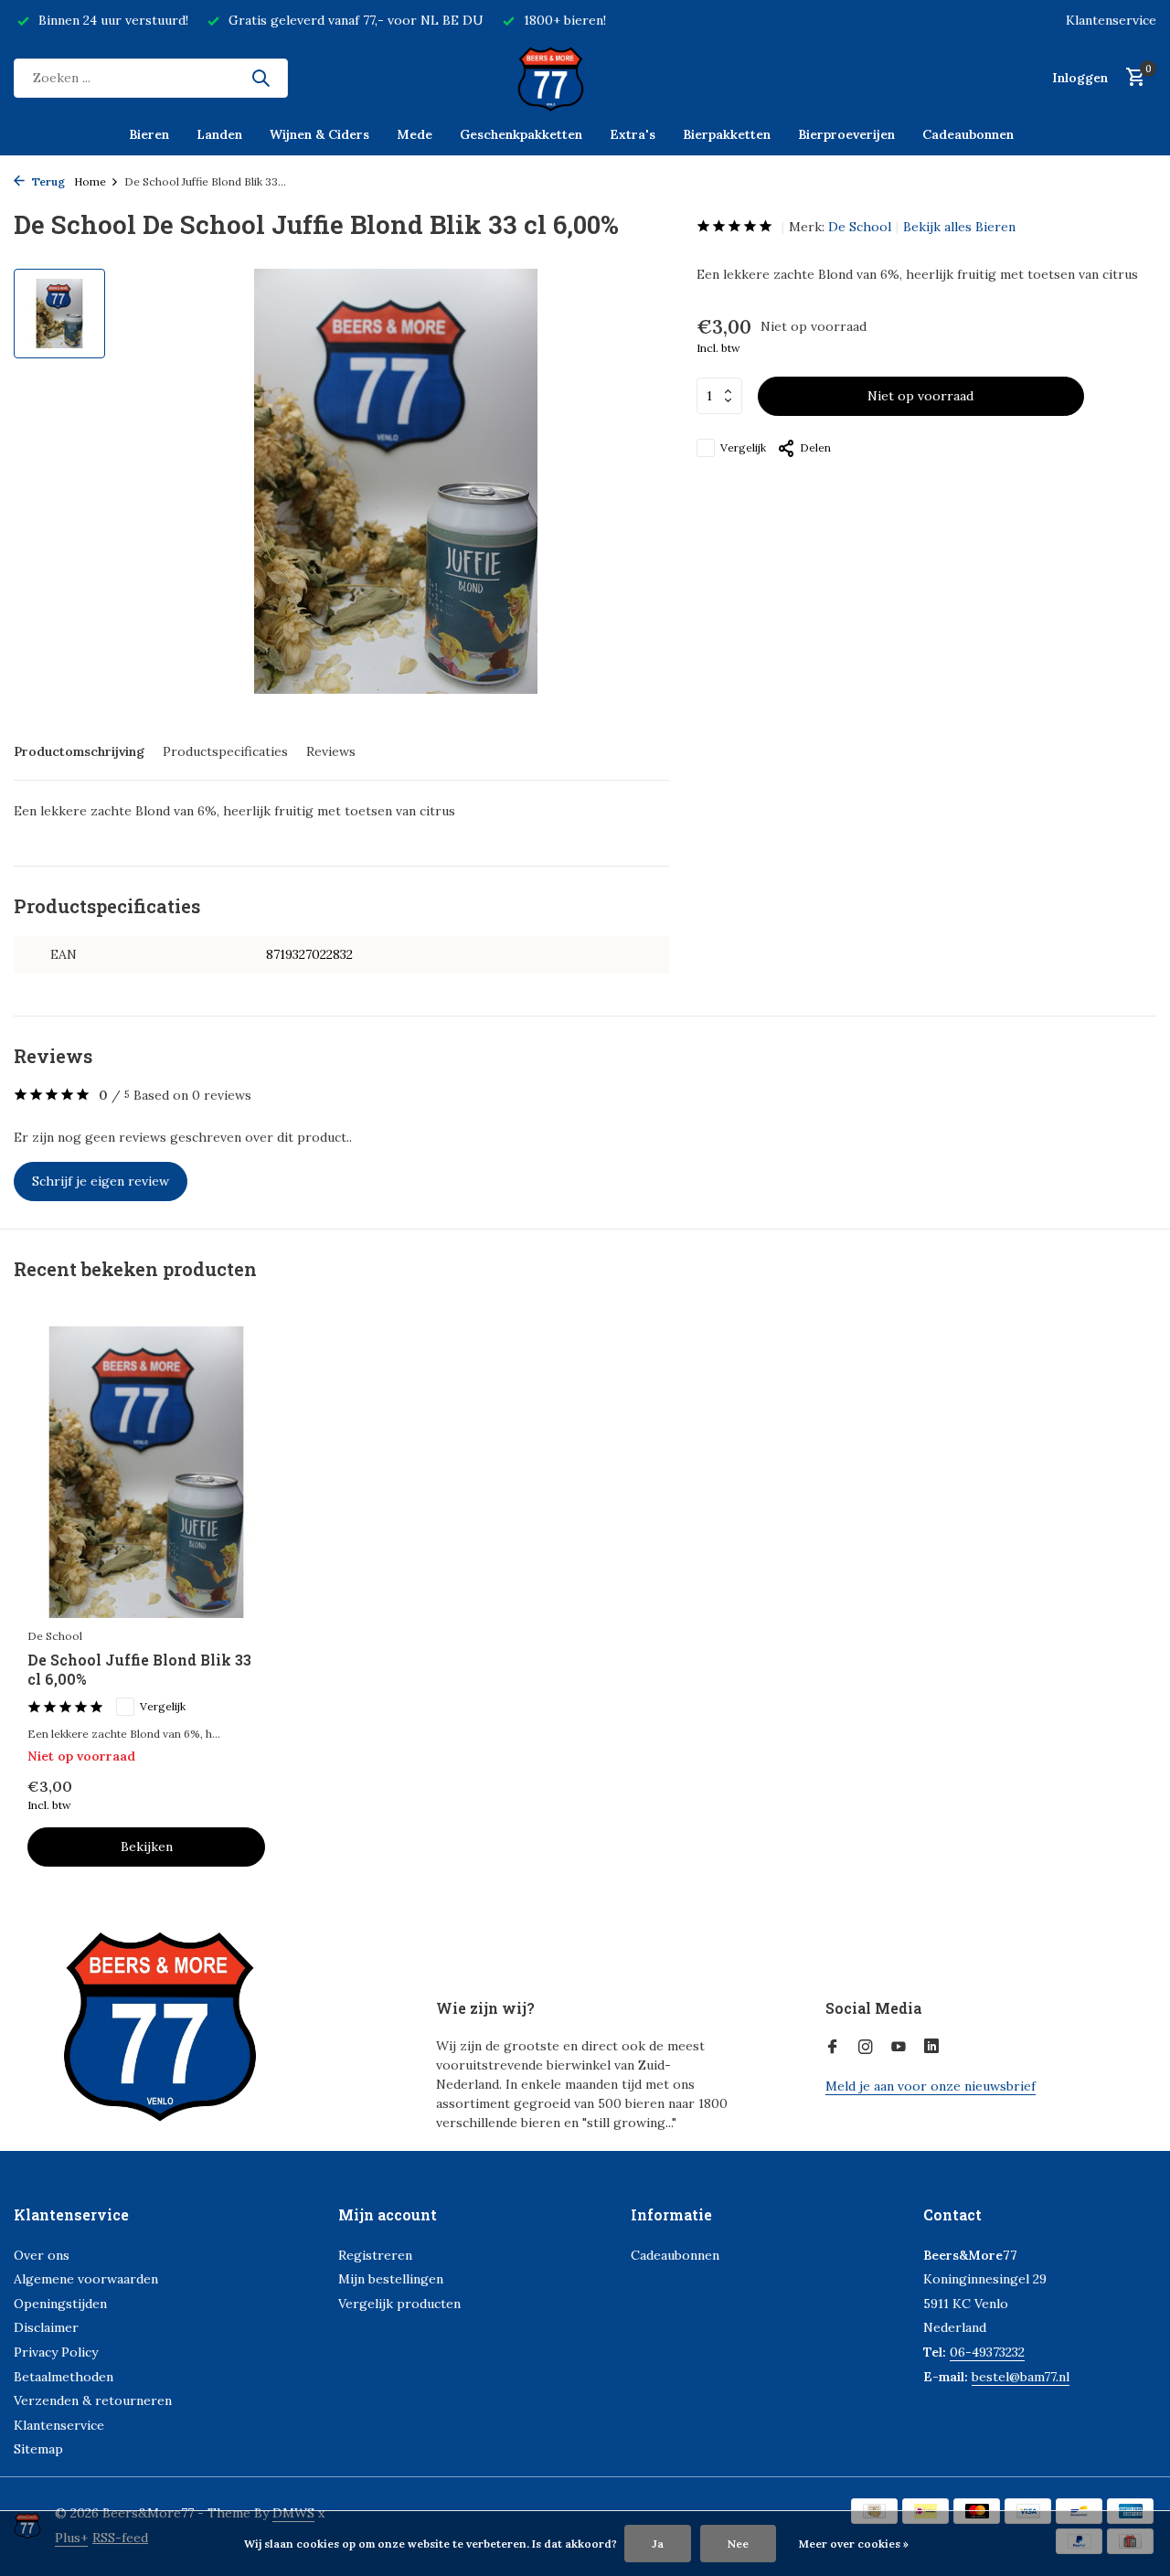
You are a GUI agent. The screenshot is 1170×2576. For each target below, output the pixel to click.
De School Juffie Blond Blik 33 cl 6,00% (139, 1670)
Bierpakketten (727, 134)
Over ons (42, 2255)
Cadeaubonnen (968, 134)
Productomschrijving (79, 751)
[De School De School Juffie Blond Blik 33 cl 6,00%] (146, 1472)
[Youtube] (899, 2048)
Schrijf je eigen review (101, 1181)
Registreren (375, 2255)
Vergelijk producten (399, 2304)
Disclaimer (46, 2327)
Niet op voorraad (920, 396)
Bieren (149, 134)
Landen (219, 134)
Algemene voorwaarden (86, 2279)
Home (90, 181)
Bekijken (147, 1847)
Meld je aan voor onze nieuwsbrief (931, 2086)
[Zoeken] (261, 78)
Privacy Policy (56, 2352)
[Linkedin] (931, 2048)
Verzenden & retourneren (93, 2400)
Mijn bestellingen (391, 2279)
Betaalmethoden (64, 2377)
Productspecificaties (225, 751)
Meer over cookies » (854, 2544)
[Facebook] (833, 2048)
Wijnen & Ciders (319, 134)
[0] (1131, 78)
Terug (47, 181)
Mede (415, 134)
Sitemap (38, 2449)
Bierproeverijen (846, 134)
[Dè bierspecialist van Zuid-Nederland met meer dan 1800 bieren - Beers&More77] (585, 78)
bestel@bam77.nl (1021, 2377)
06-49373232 (987, 2352)
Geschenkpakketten (521, 134)
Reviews (331, 751)
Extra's (633, 134)
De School (860, 227)
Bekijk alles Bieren (959, 227)
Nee (738, 2544)
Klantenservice (1111, 20)
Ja (658, 2544)
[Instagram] (866, 2048)
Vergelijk (743, 447)
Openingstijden (60, 2304)
